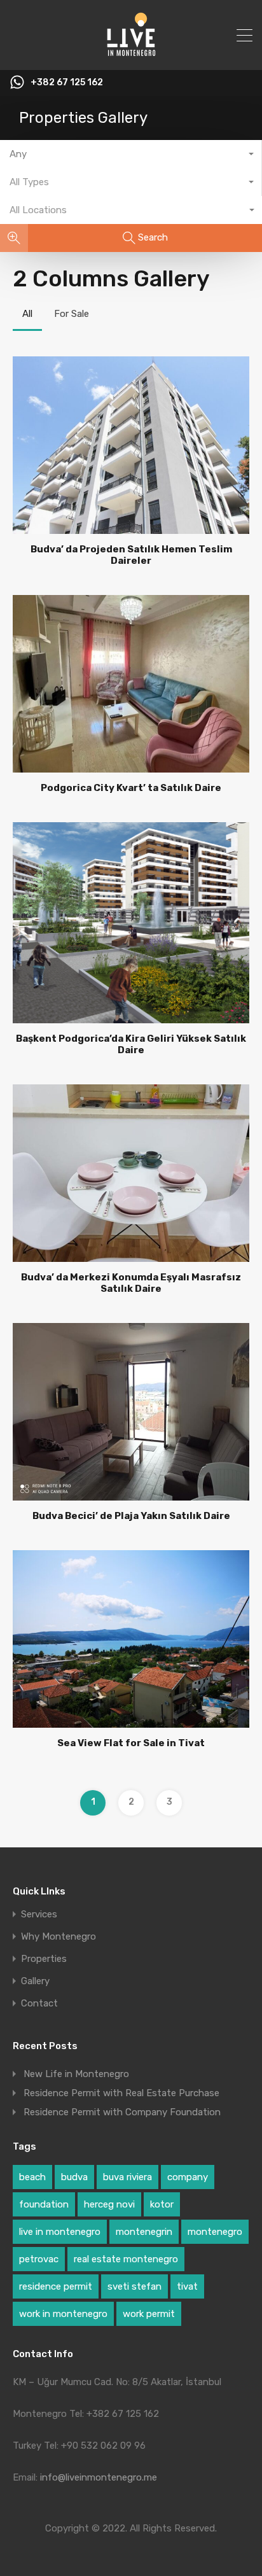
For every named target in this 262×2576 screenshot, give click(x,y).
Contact (39, 2004)
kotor (162, 2204)
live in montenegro (60, 2232)
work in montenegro (63, 2314)
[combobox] (131, 154)
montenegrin (144, 2232)
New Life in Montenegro (76, 2074)
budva (74, 2177)
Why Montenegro (59, 1937)
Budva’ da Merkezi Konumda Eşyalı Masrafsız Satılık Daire (131, 1283)
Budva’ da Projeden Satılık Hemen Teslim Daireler (131, 555)
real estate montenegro (126, 2259)
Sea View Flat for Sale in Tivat (131, 1743)
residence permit (56, 2286)
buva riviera (128, 2177)
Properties (44, 1959)
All (27, 314)
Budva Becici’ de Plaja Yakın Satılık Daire (131, 1516)
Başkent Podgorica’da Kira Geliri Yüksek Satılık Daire (131, 1044)
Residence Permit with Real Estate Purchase (121, 2093)
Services (39, 1914)
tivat (187, 2286)
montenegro (215, 2232)
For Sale (72, 314)
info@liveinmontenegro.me (99, 2477)
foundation (44, 2204)
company (188, 2177)
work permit (149, 2314)
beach (32, 2177)
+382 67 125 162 (67, 83)
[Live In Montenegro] (131, 55)
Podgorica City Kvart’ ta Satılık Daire (131, 788)
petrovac (39, 2259)
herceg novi (109, 2204)
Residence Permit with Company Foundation (122, 2112)
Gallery (35, 1981)
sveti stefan (134, 2286)
